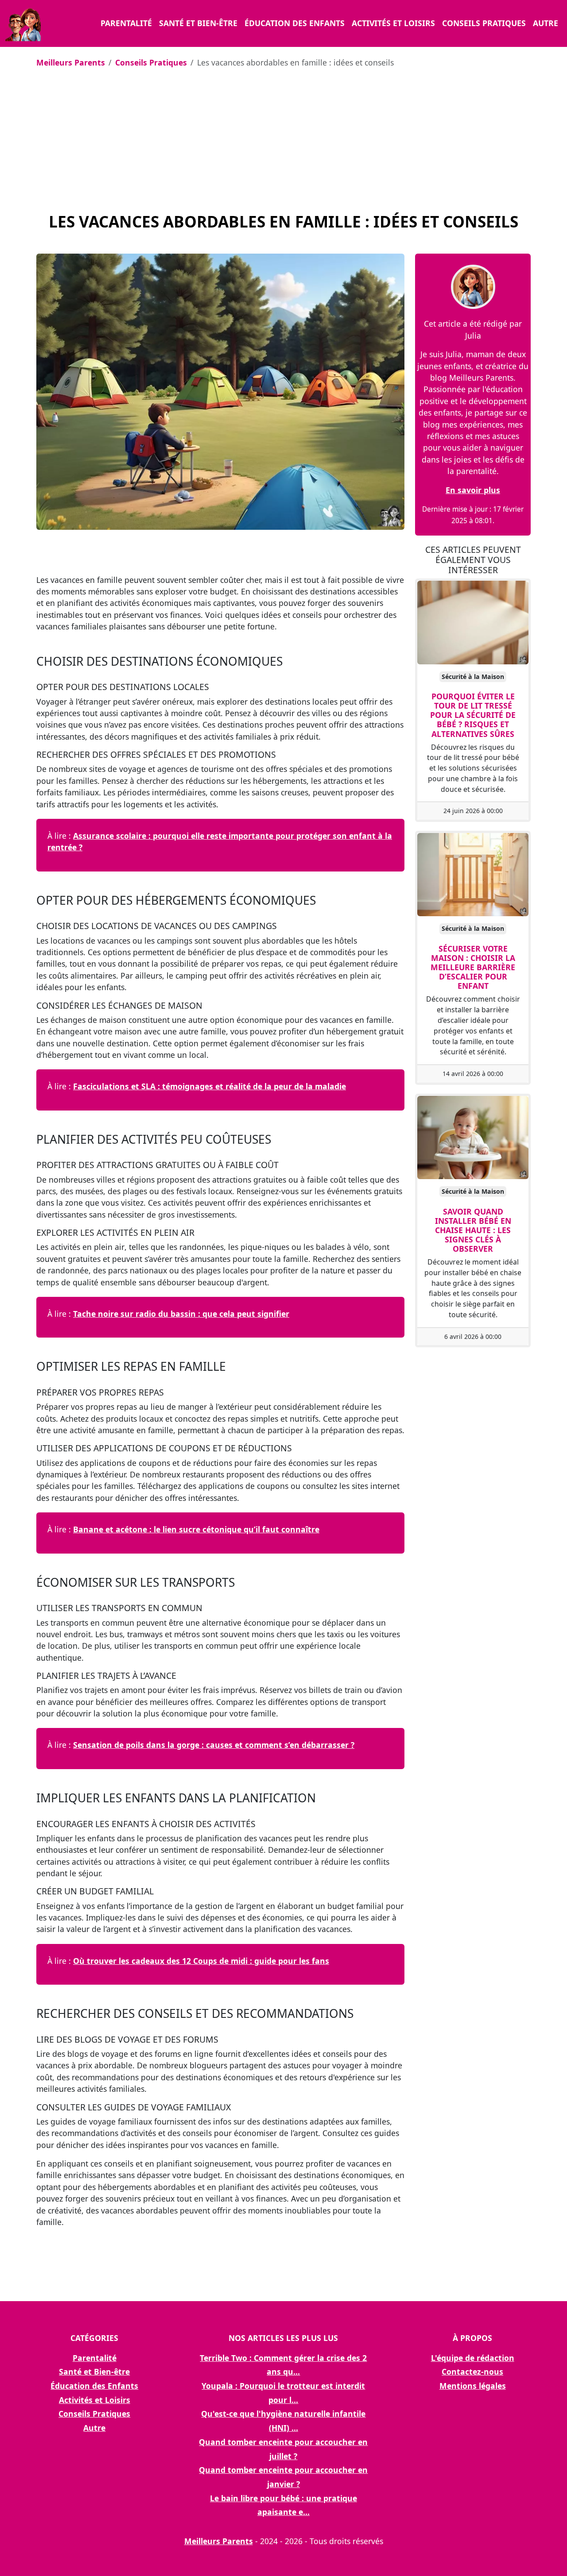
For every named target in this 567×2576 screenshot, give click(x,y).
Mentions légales (473, 2386)
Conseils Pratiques (484, 23)
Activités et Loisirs (393, 23)
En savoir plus (473, 490)
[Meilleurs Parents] (23, 23)
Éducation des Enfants (295, 23)
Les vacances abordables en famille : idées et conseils (283, 221)
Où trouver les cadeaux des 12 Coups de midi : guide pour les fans (201, 1961)
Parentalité (126, 23)
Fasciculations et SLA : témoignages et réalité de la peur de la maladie (210, 1086)
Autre (546, 23)
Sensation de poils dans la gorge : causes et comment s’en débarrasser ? (214, 1745)
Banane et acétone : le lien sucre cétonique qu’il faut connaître (196, 1529)
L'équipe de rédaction (473, 2358)
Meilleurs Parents (71, 62)
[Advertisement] (283, 141)
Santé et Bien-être (198, 23)
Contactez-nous (472, 2372)
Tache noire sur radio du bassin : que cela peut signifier (181, 1314)
